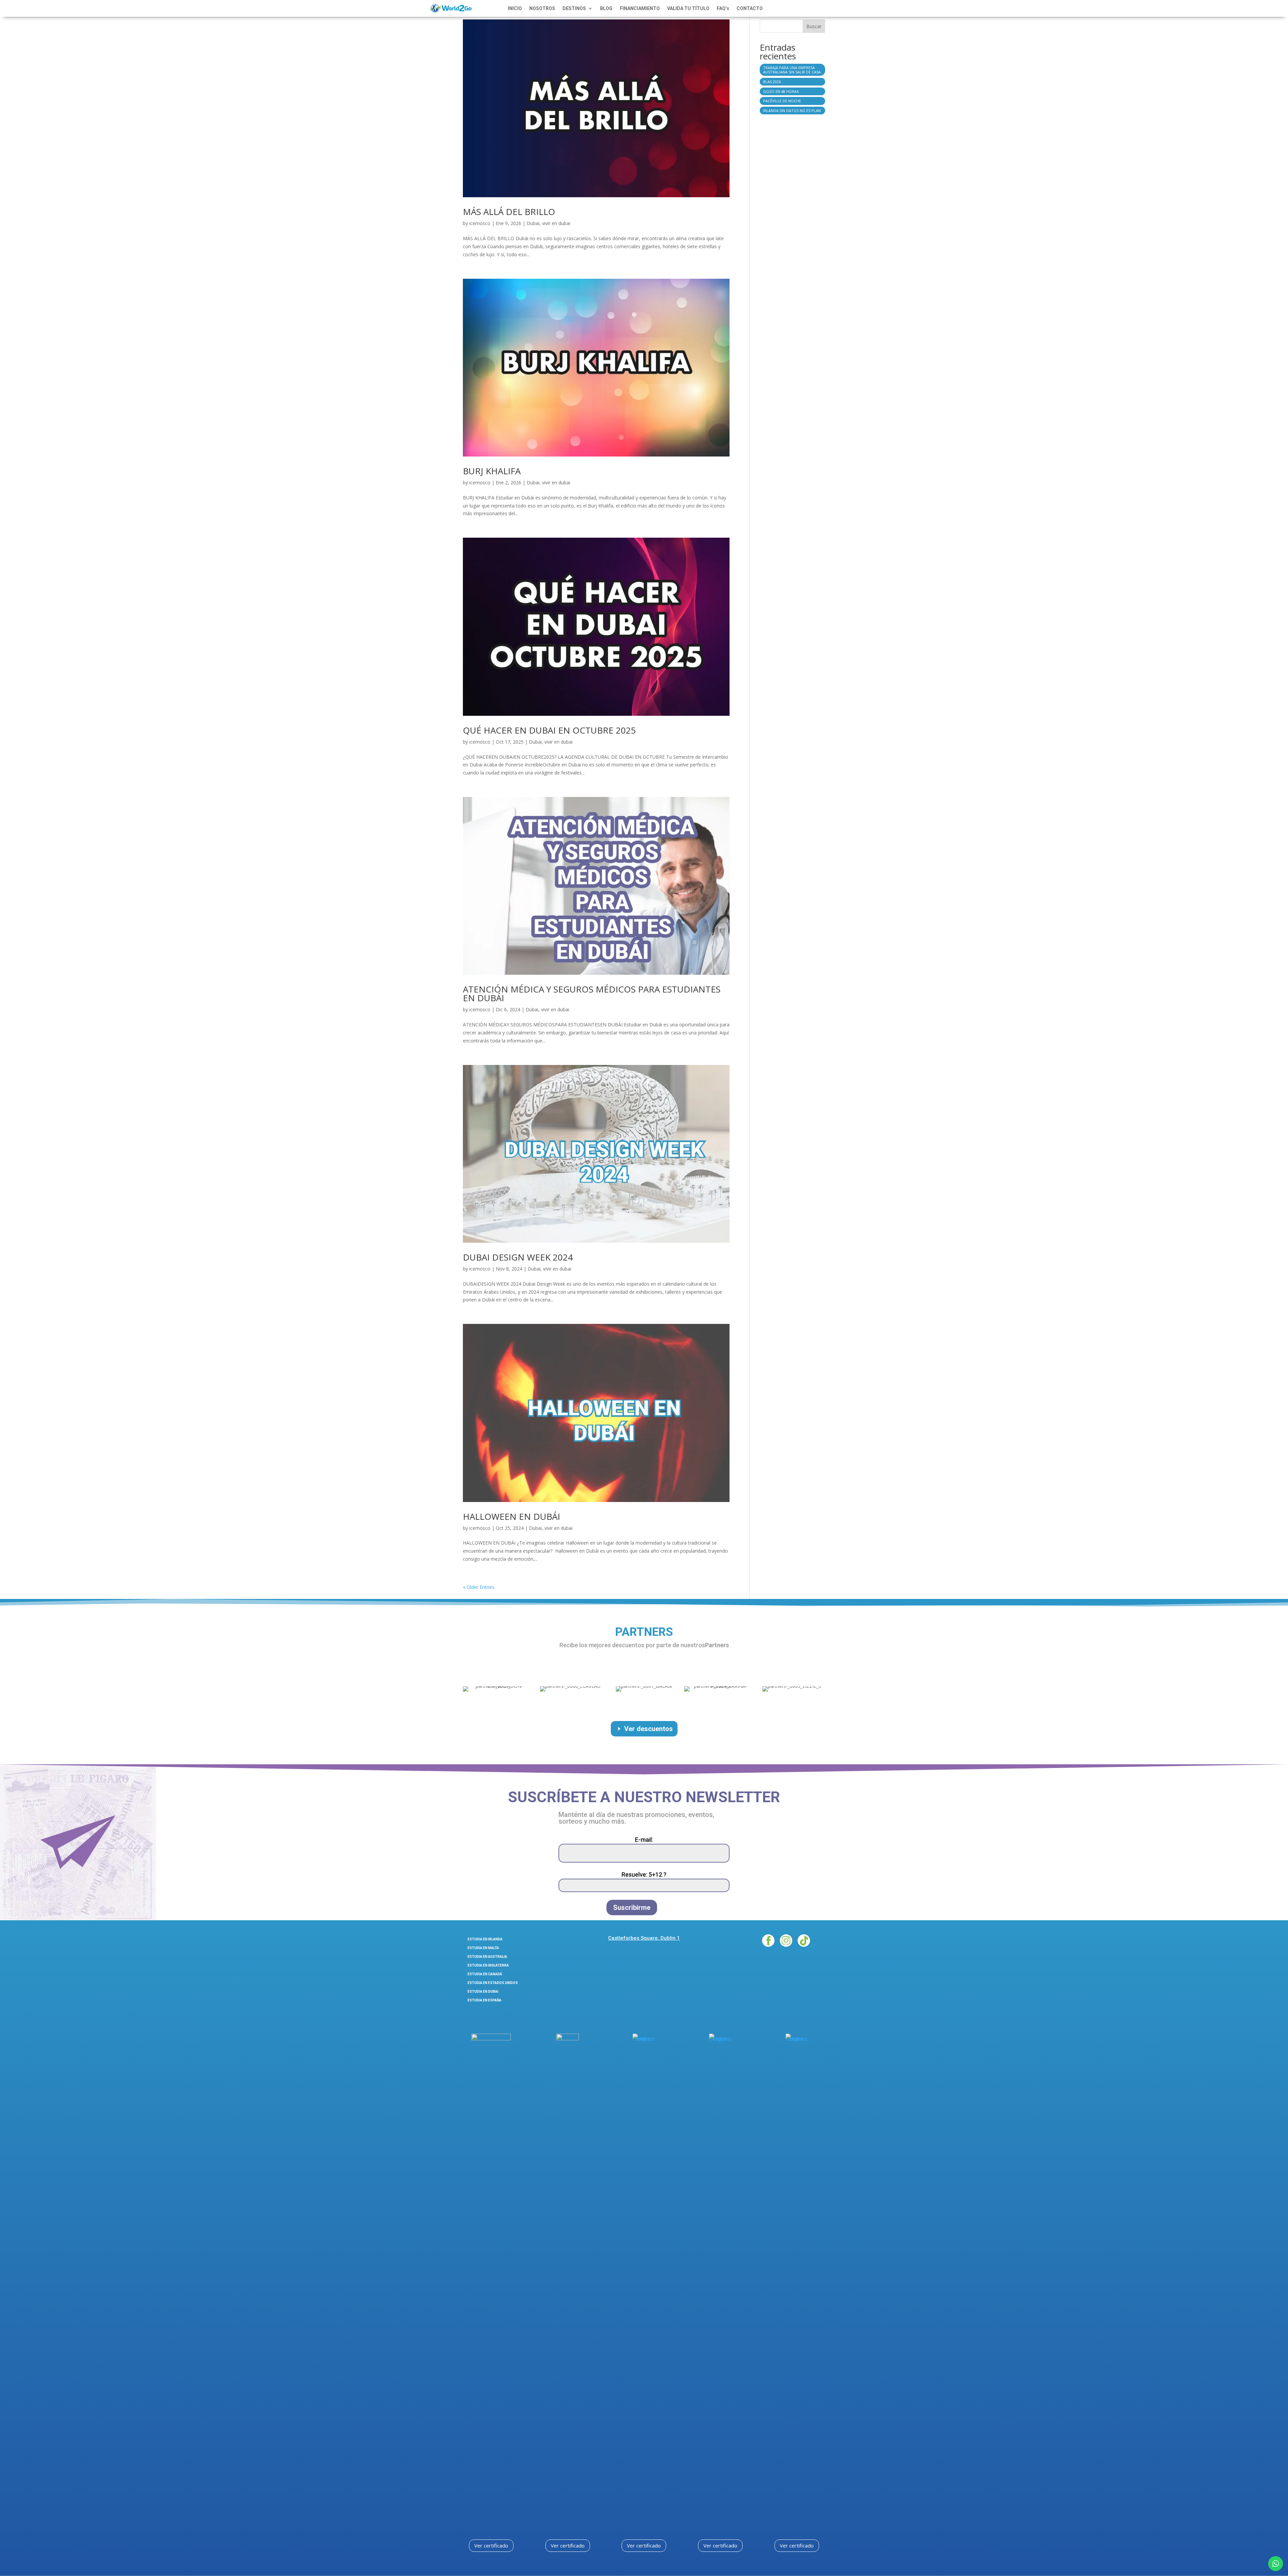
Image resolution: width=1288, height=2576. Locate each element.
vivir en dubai (556, 223)
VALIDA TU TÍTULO (688, 9)
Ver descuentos (649, 1729)
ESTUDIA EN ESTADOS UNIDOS (493, 1983)
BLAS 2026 (772, 82)
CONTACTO (750, 9)
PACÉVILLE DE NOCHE (782, 101)
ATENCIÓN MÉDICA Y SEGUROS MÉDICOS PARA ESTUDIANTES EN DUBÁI (592, 994)
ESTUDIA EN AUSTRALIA (487, 1957)
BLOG (606, 9)
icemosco (480, 223)
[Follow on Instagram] (786, 1941)
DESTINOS (574, 9)
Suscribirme (632, 1908)
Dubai (533, 223)
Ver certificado (491, 2545)
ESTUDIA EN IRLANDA (485, 1939)
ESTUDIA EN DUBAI (483, 1992)
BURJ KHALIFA (492, 471)
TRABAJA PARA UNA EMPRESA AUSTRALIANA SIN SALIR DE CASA (792, 70)
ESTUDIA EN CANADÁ (485, 1974)
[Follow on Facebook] (768, 1941)
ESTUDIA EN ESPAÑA (485, 2000)
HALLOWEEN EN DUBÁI (512, 1516)
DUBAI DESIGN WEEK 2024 (518, 1257)
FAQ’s (723, 9)
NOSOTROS (542, 9)
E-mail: (644, 1840)
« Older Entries (479, 1587)
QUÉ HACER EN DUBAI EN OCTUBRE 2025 (549, 730)
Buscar (814, 26)
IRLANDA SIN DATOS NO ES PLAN (792, 111)
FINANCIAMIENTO (640, 9)
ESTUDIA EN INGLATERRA (488, 1965)
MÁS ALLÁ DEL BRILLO (509, 212)
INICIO (515, 9)
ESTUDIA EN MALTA (483, 1948)
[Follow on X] (804, 1941)
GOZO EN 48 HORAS (781, 91)
